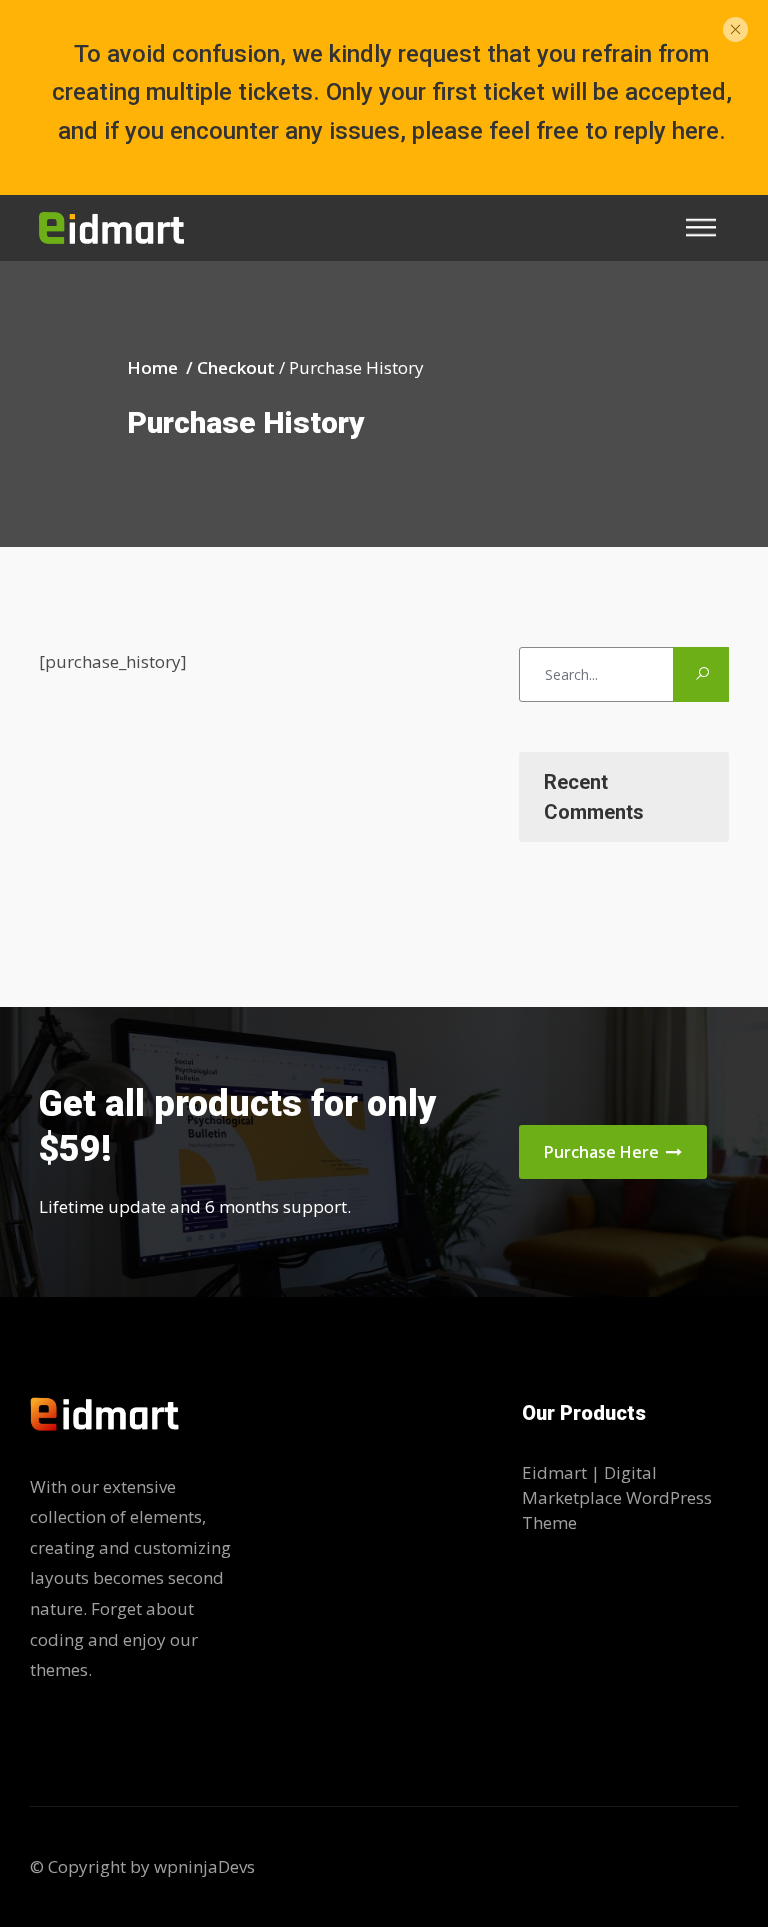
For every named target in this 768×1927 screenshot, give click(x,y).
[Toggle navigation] (707, 227)
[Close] (735, 27)
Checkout (236, 368)
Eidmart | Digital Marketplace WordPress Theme (617, 1497)
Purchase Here (603, 1152)
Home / (162, 368)
